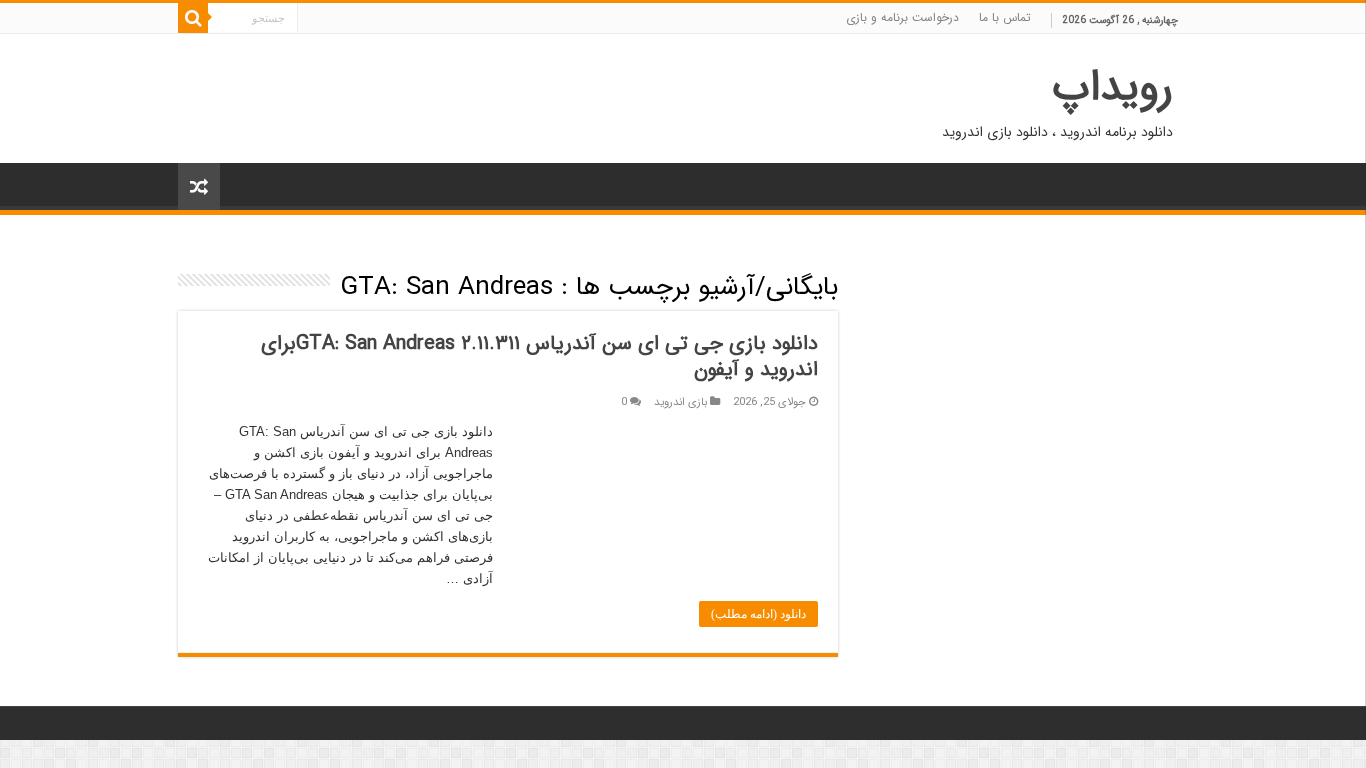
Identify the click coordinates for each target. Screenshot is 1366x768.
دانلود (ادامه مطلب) (758, 614)
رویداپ (1112, 87)
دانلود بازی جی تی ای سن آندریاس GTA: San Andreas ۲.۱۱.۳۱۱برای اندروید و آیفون (539, 356)
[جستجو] (193, 18)
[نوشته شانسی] (199, 186)
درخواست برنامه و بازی (902, 17)
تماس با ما (1005, 17)
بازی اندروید (680, 402)
